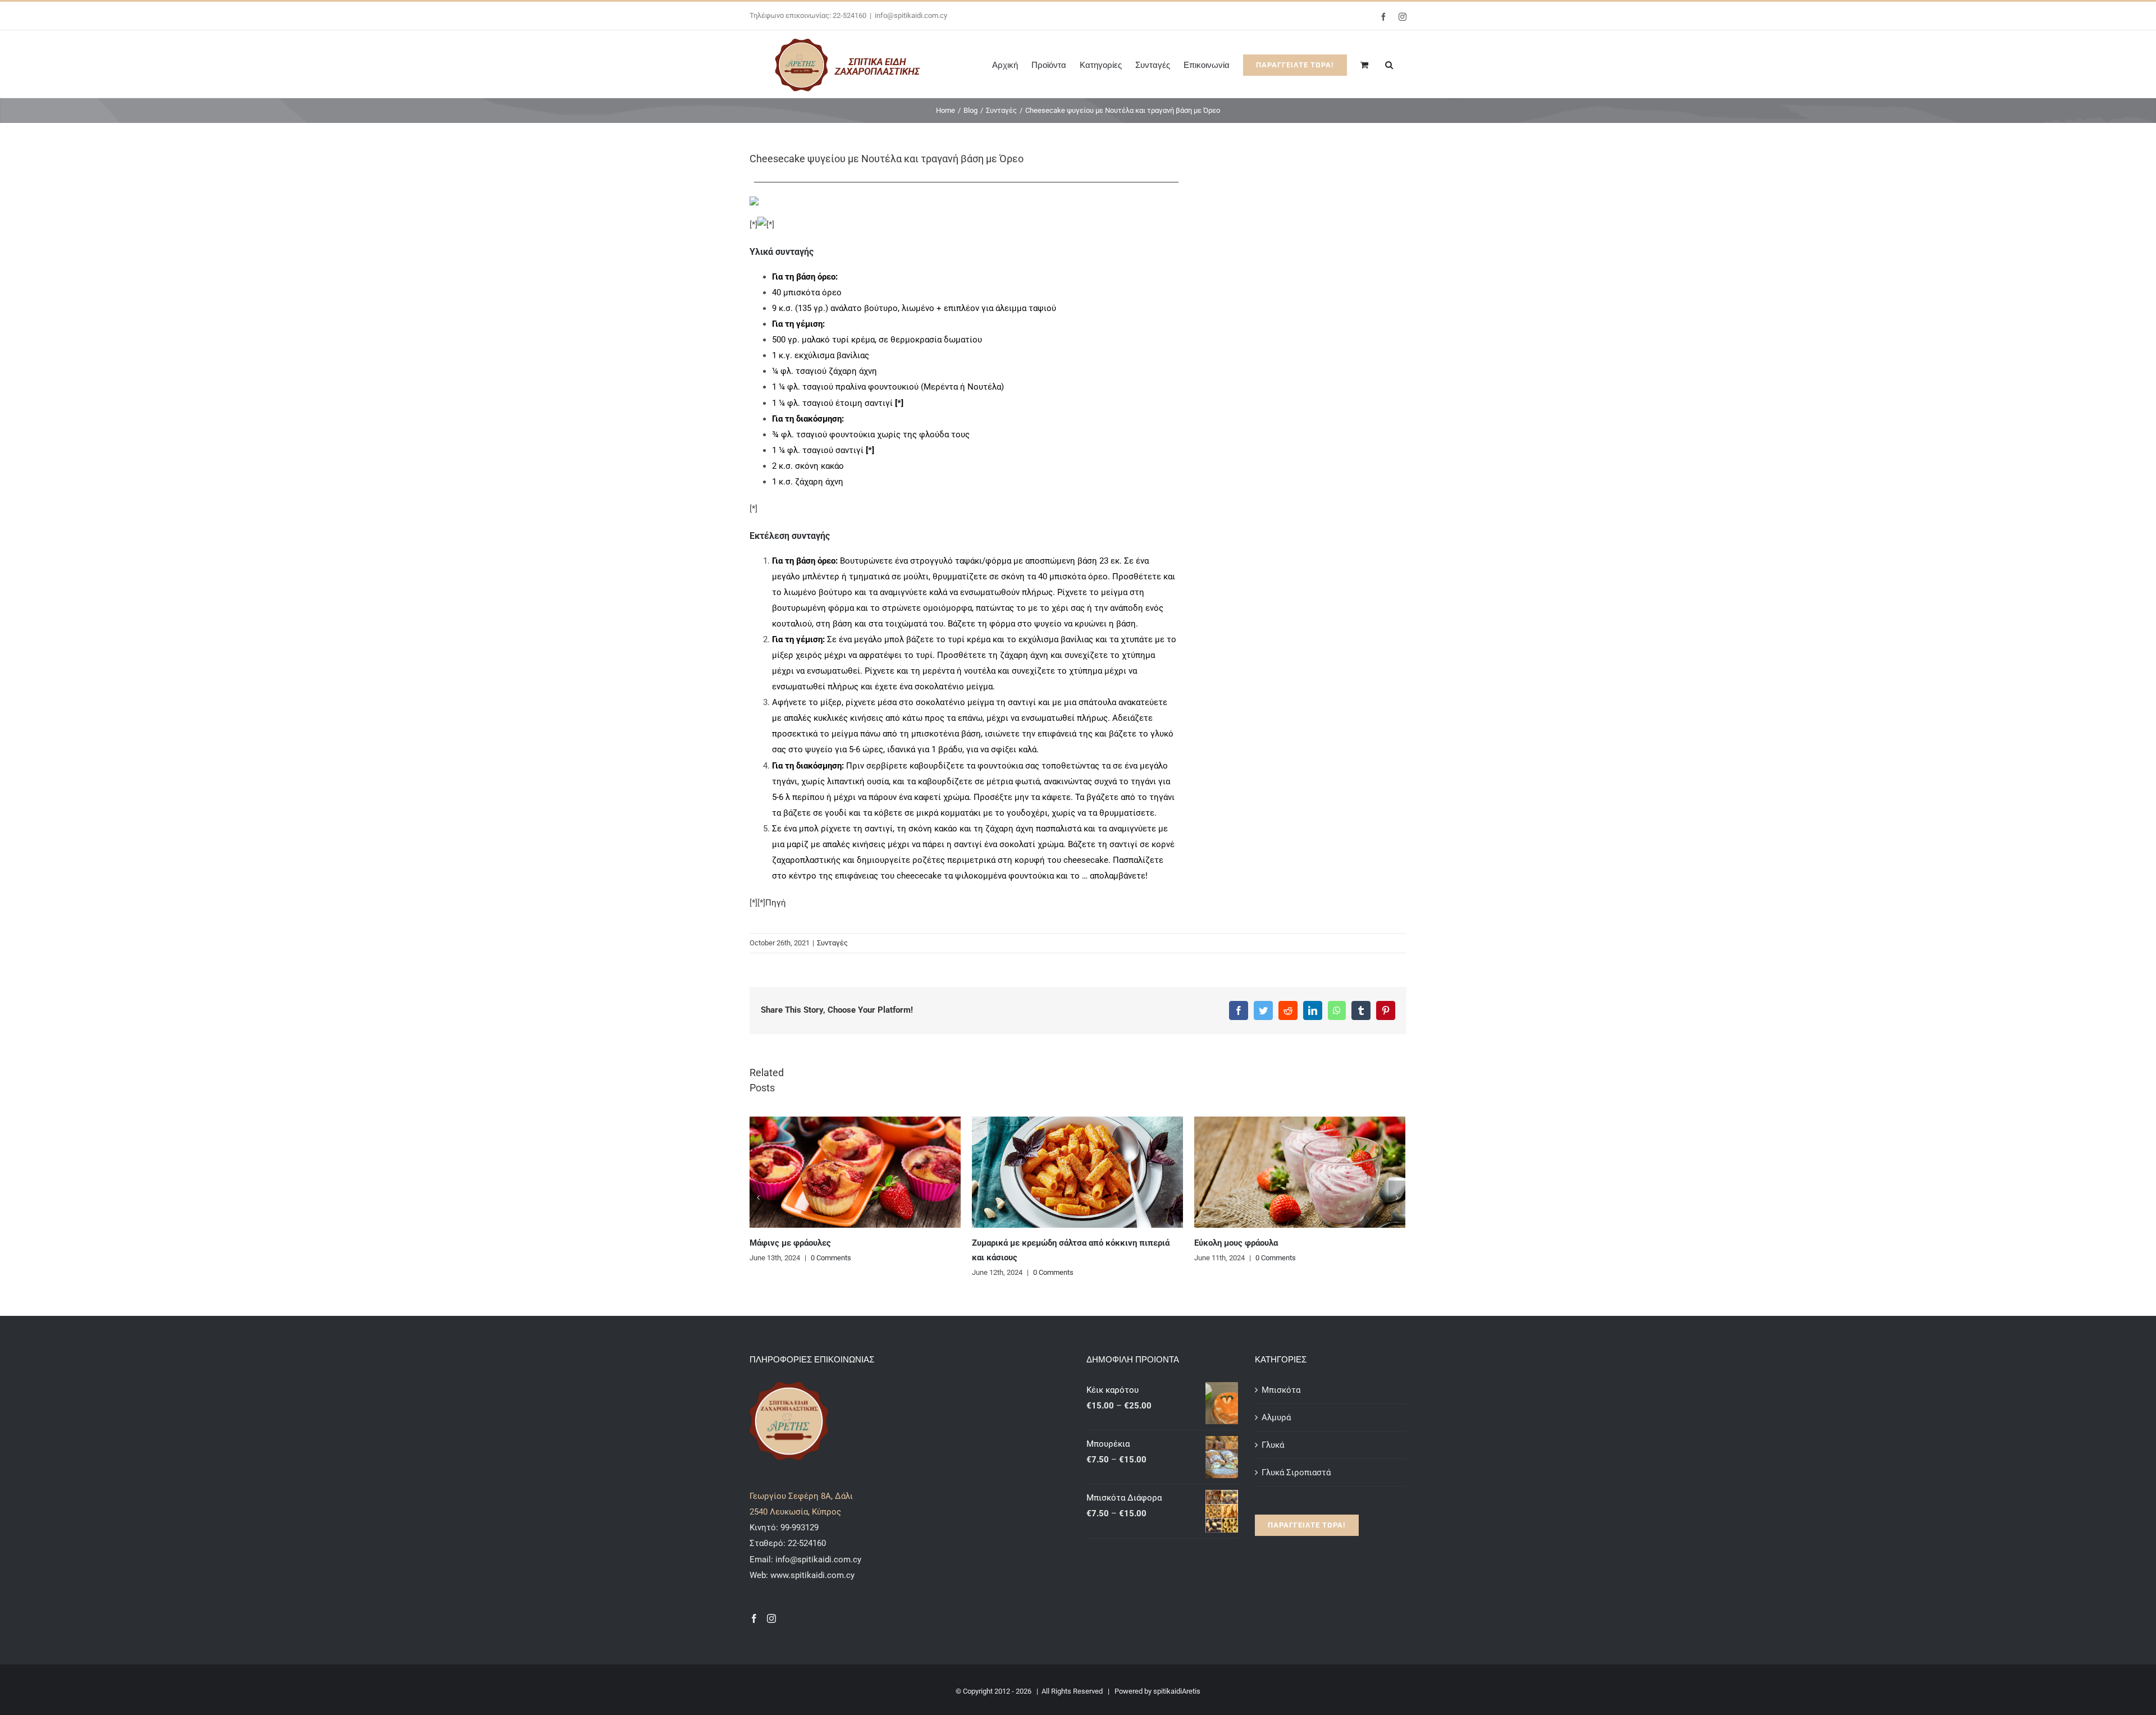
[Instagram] (771, 1618)
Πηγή (776, 903)
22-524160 (806, 1543)
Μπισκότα (1281, 1390)
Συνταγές (832, 943)
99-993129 (800, 1528)
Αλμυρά (1276, 1417)
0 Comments (831, 1258)
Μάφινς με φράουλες (790, 1243)
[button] (1389, 64)
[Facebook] (754, 1618)
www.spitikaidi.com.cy (812, 1575)
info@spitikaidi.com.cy (911, 15)
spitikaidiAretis (1177, 1691)
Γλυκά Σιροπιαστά (1296, 1472)
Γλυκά (1273, 1445)
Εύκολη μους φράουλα (1236, 1243)
